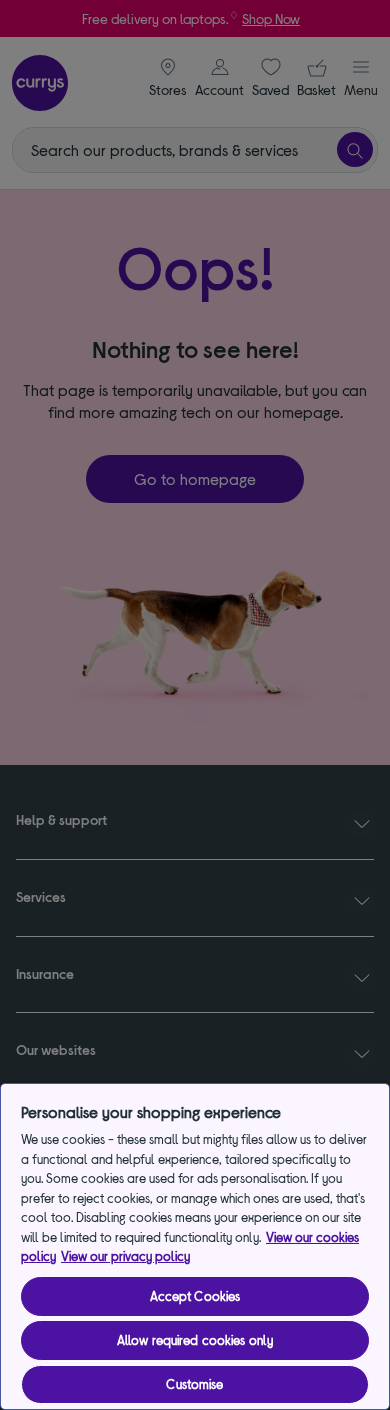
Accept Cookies (195, 1296)
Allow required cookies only (195, 1340)
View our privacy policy (125, 1256)
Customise (194, 1384)
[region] (195, 1246)
